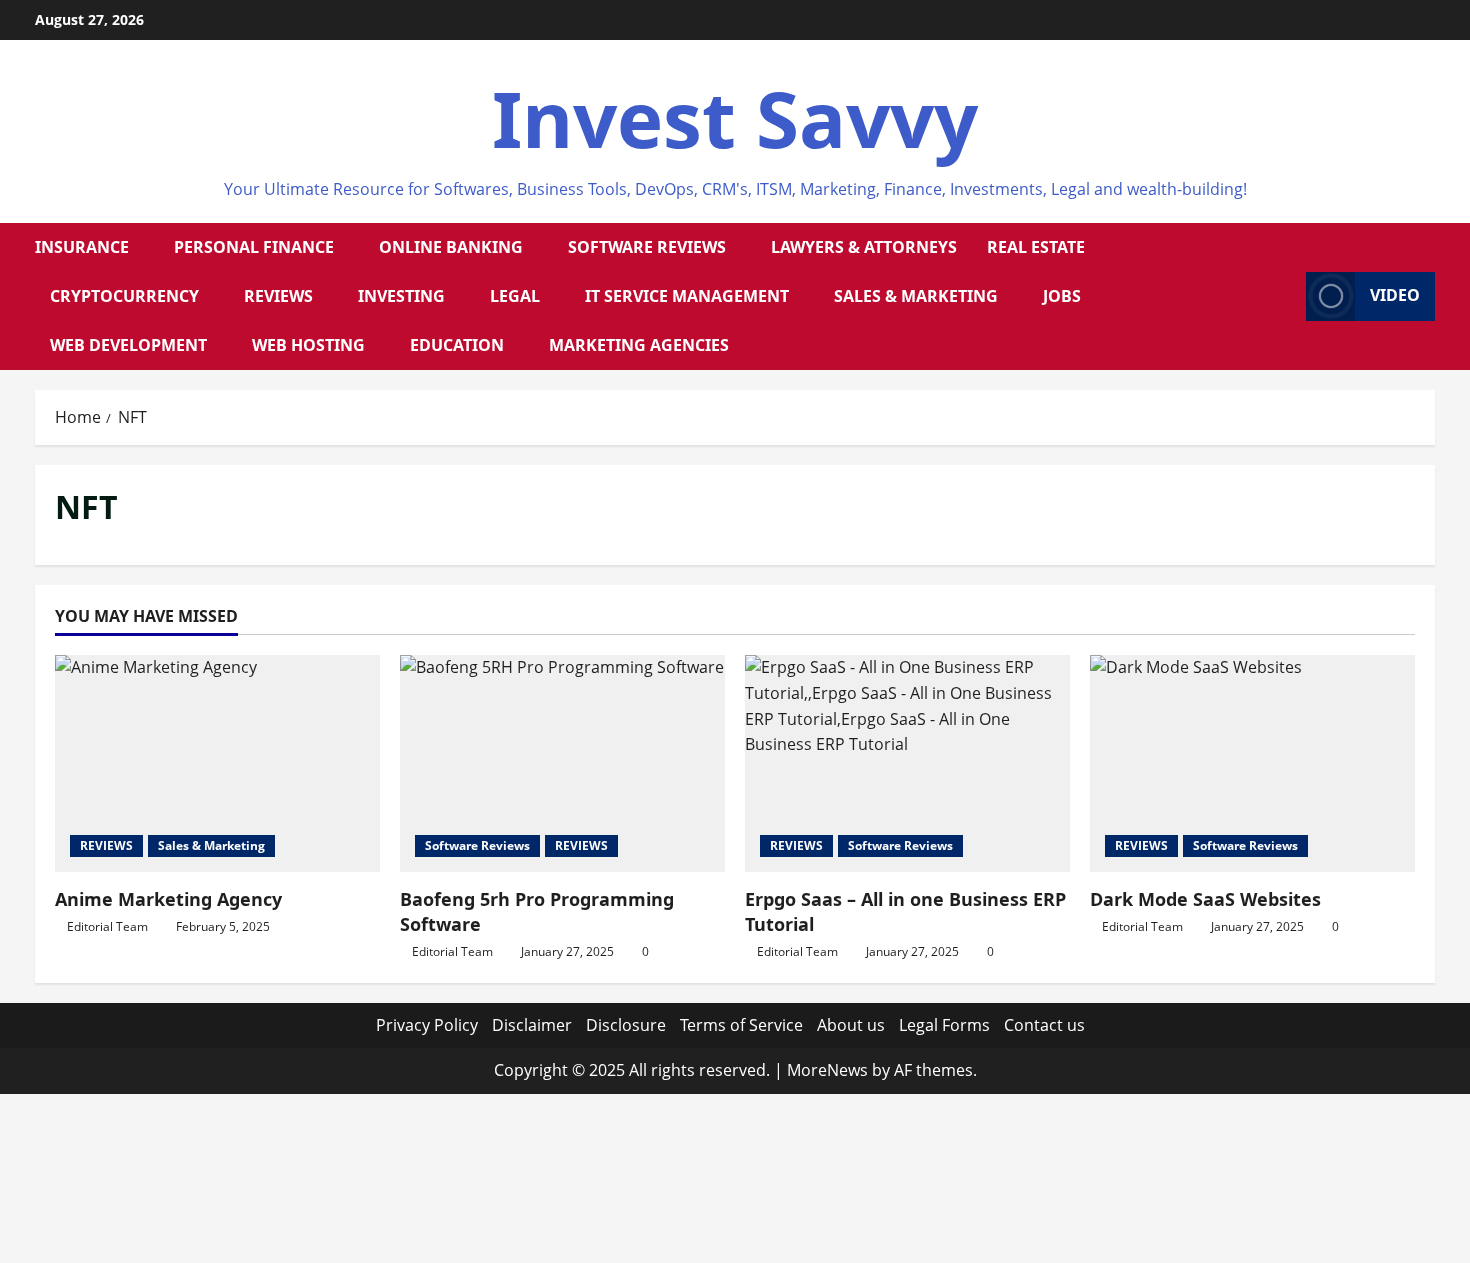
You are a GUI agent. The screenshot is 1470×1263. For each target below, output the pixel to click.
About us (851, 1025)
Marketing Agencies (639, 345)
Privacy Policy (427, 1025)
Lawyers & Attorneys (864, 247)
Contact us (1044, 1025)
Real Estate (1036, 247)
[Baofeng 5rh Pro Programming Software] (562, 763)
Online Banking (451, 247)
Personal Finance (254, 247)
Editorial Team (107, 926)
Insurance (82, 247)
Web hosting (308, 345)
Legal (515, 296)
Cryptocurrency (124, 296)
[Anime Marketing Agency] (217, 763)
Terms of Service (741, 1025)
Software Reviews (647, 247)
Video (1395, 295)
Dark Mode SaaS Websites (1205, 899)
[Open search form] (1285, 296)
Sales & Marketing (916, 296)
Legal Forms (944, 1025)
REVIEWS (278, 296)
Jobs (1062, 296)
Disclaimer (532, 1025)
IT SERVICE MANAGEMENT (687, 296)
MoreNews (827, 1070)
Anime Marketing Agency (168, 899)
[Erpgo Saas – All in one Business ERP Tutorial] (907, 763)
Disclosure (626, 1025)
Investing (401, 296)
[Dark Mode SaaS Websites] (1252, 763)
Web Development (128, 345)
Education (457, 345)
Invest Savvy (735, 118)
